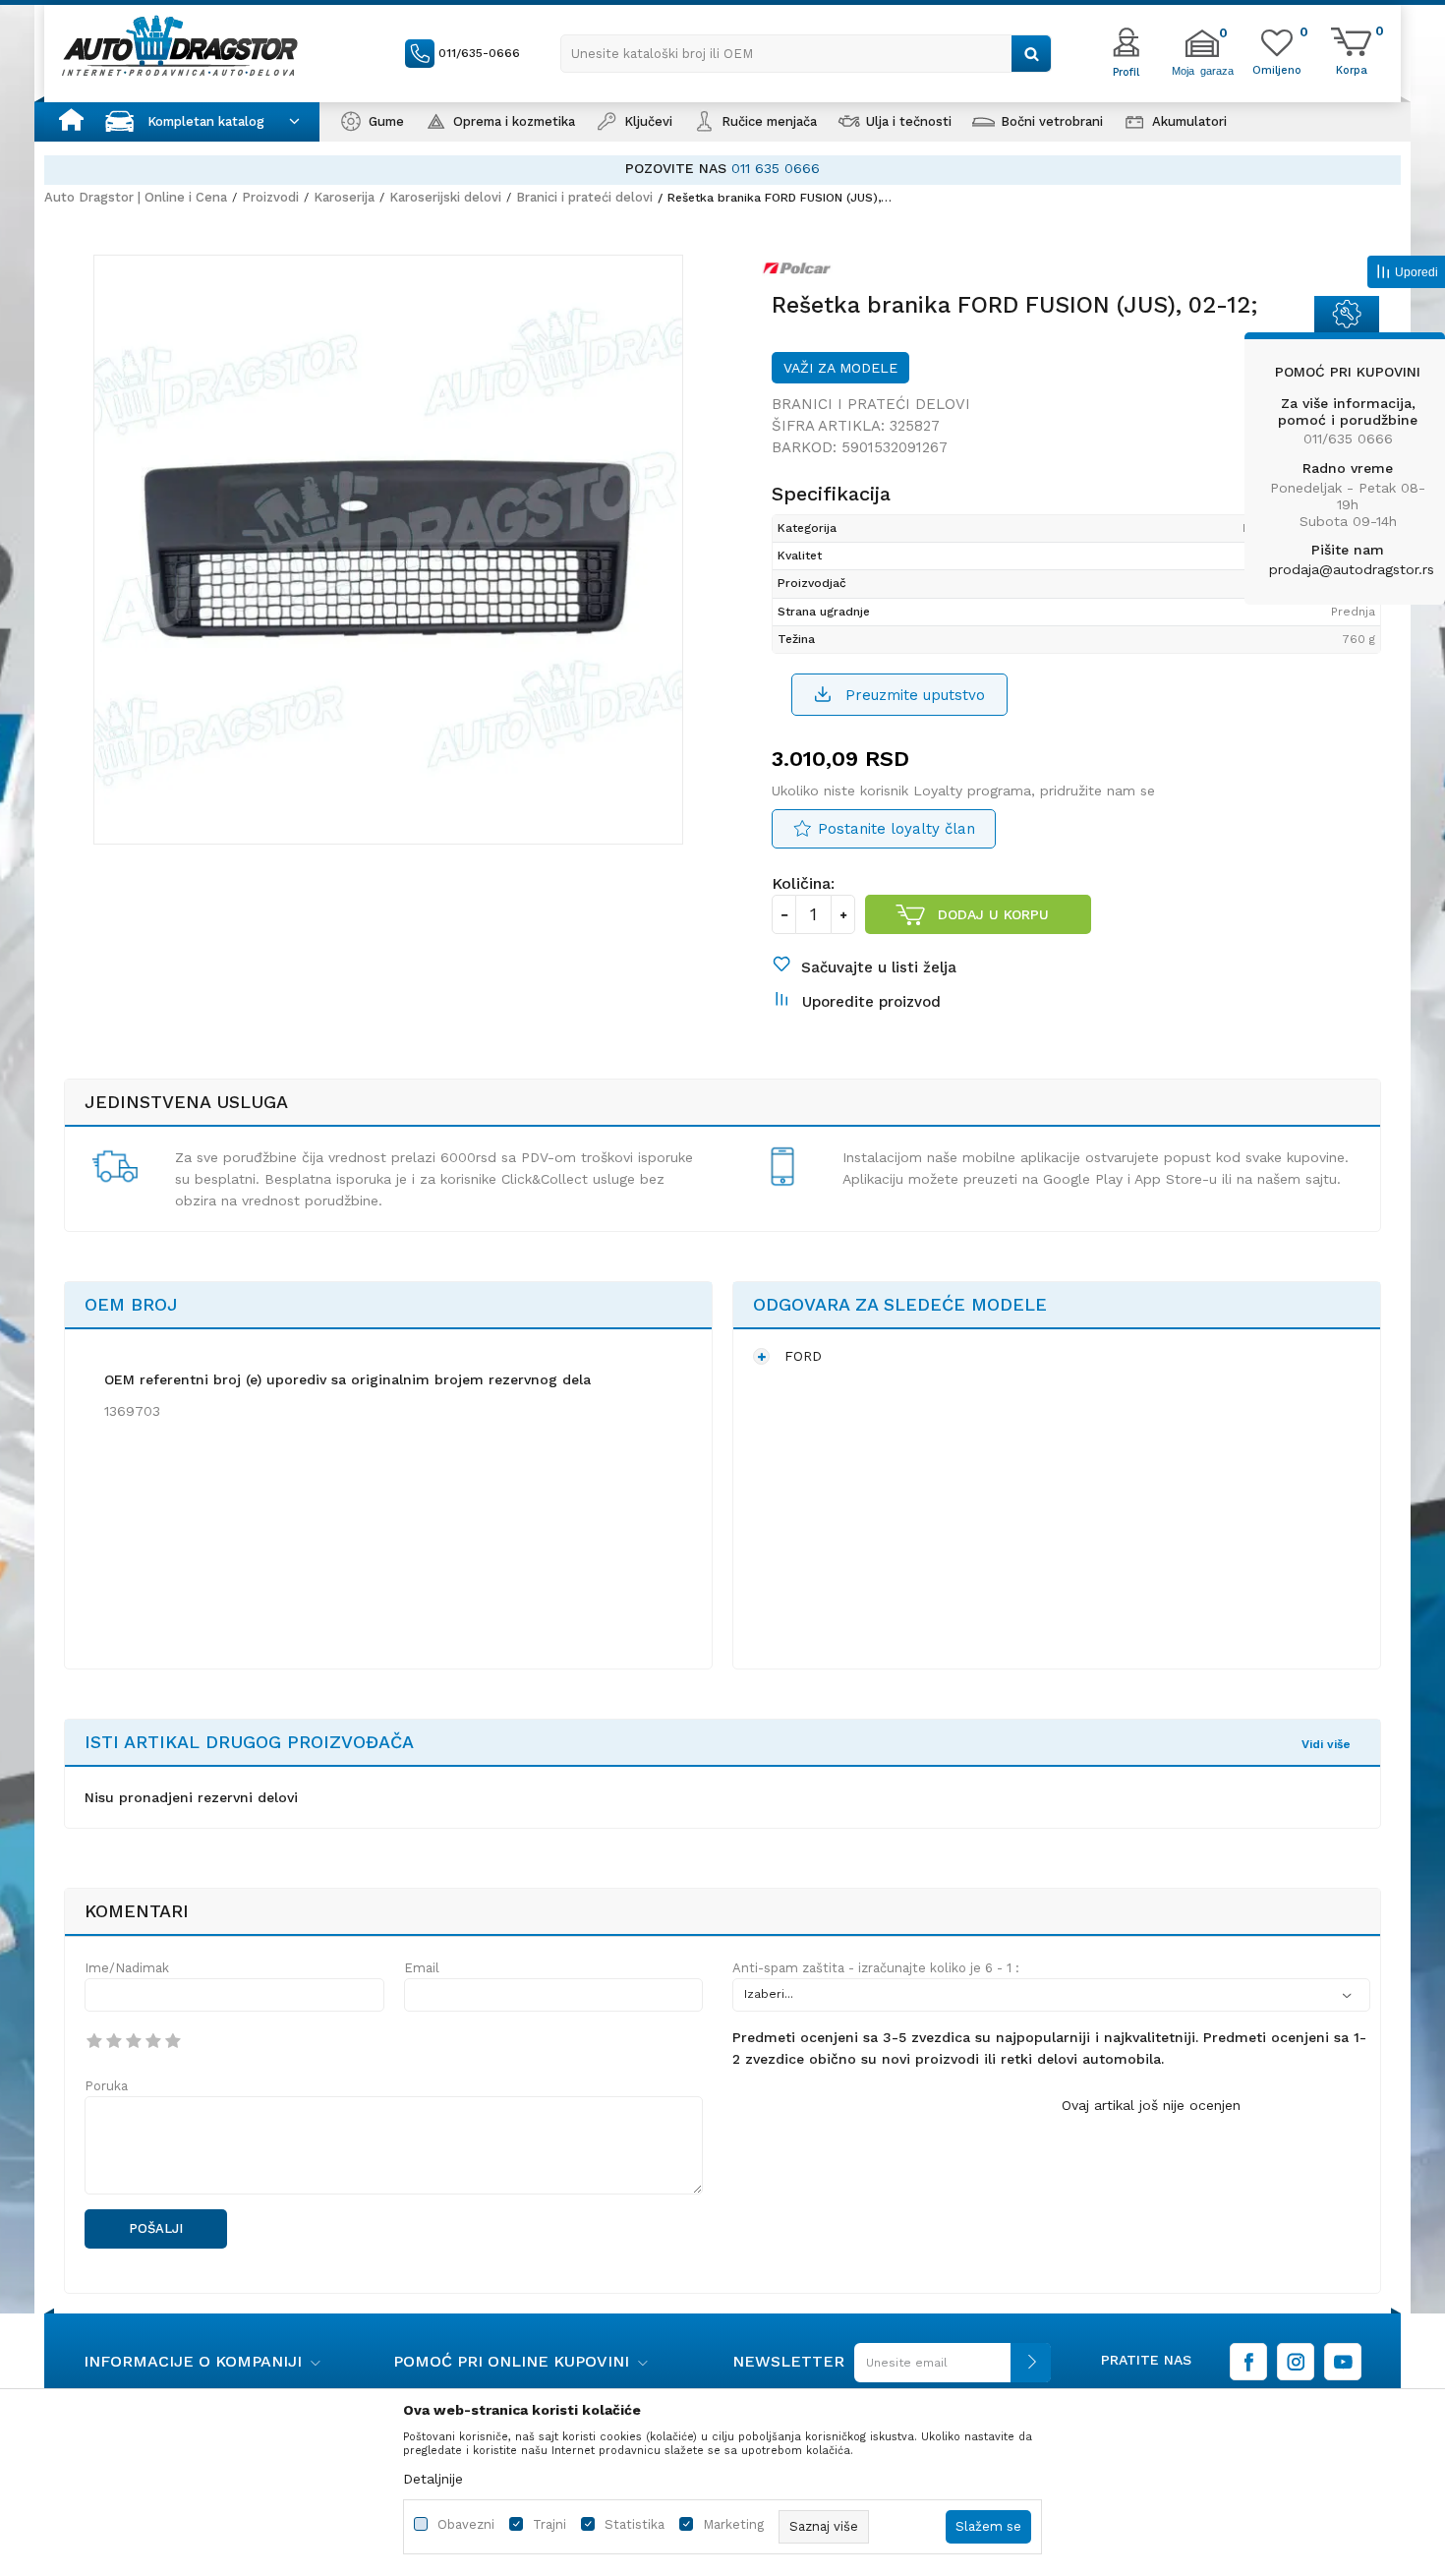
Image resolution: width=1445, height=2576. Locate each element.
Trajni (549, 2524)
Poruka (106, 2086)
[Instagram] (1296, 2362)
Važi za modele (840, 368)
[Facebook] (1248, 2362)
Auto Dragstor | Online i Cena (136, 197)
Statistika (635, 2524)
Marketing (733, 2524)
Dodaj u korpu (993, 914)
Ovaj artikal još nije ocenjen (1151, 2105)
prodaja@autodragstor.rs (1352, 569)
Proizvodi (270, 197)
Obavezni (466, 2524)
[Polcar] (802, 272)
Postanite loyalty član (896, 829)
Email (422, 1968)
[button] (806, 54)
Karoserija (344, 197)
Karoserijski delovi (445, 197)
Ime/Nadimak (127, 1968)
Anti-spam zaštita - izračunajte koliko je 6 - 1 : (876, 1968)
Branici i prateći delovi (584, 197)
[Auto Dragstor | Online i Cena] (180, 45)
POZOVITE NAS (533, 168)
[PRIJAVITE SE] (948, 2370)
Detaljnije (433, 2479)
